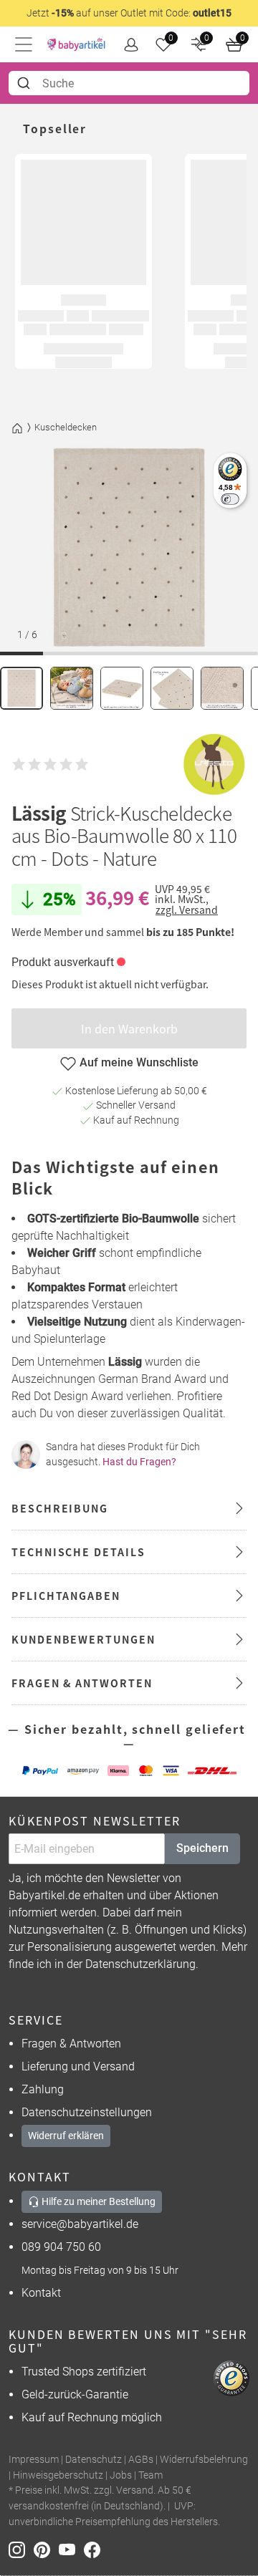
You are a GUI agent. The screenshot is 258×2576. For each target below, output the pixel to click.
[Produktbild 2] (72, 688)
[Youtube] (71, 2549)
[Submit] (25, 83)
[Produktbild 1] (21, 688)
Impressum (34, 2460)
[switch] (230, 499)
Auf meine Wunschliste (139, 1062)
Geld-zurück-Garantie (75, 2394)
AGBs (141, 2460)
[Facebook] (95, 2549)
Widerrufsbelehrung (204, 2460)
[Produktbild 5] (222, 688)
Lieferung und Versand (78, 2066)
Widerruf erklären (66, 2136)
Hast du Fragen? (139, 1462)
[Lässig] (214, 764)
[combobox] (129, 83)
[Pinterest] (46, 2549)
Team (150, 2475)
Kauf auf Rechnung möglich (92, 2417)
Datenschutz (94, 2460)
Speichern (202, 1848)
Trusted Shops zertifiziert (84, 2372)
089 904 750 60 (61, 2247)
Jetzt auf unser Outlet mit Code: (129, 13)
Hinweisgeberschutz (58, 2475)
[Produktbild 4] (172, 688)
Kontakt (41, 2293)
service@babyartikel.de (80, 2224)
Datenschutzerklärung (140, 1964)
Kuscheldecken (66, 427)
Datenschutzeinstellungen (87, 2112)
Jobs (121, 2475)
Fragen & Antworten (71, 2044)
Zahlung (43, 2089)
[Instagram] (21, 2549)
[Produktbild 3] (122, 688)
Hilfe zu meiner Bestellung (97, 2201)
